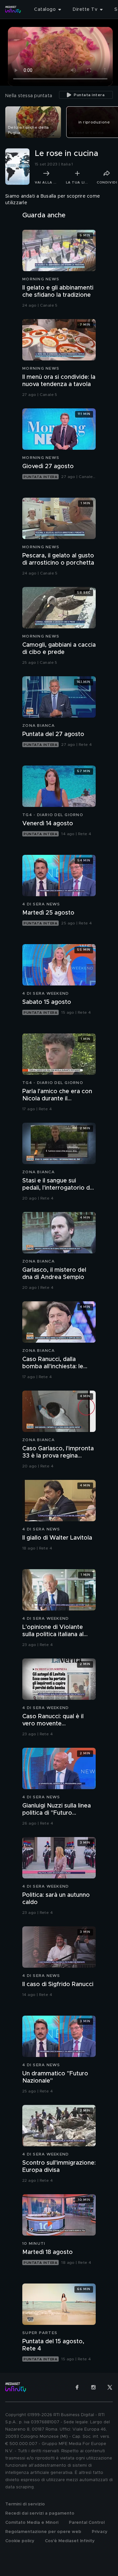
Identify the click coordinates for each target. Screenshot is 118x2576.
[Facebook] (77, 2387)
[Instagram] (93, 2387)
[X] (110, 2387)
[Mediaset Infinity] (13, 10)
